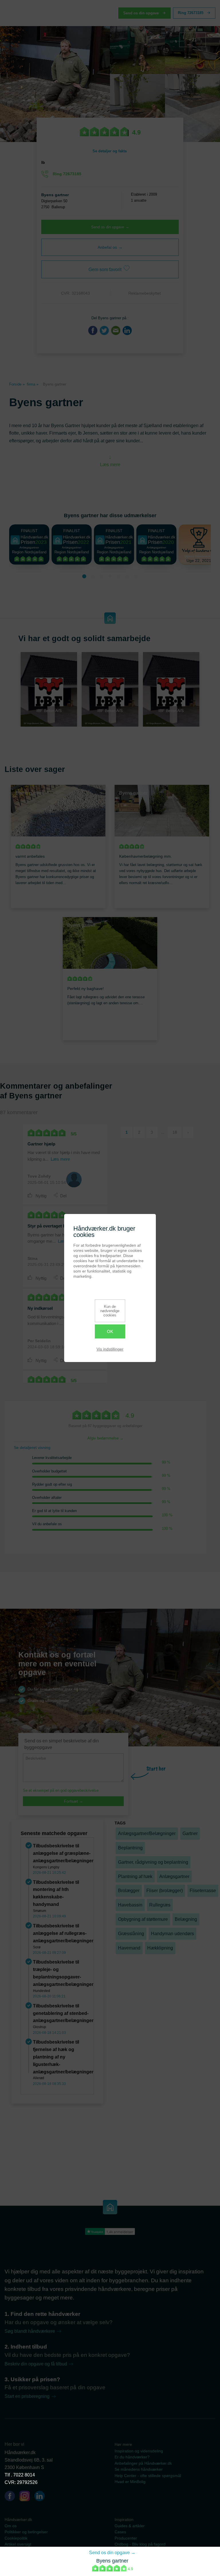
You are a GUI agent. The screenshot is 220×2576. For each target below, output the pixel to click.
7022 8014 (24, 2475)
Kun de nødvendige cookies (110, 1311)
